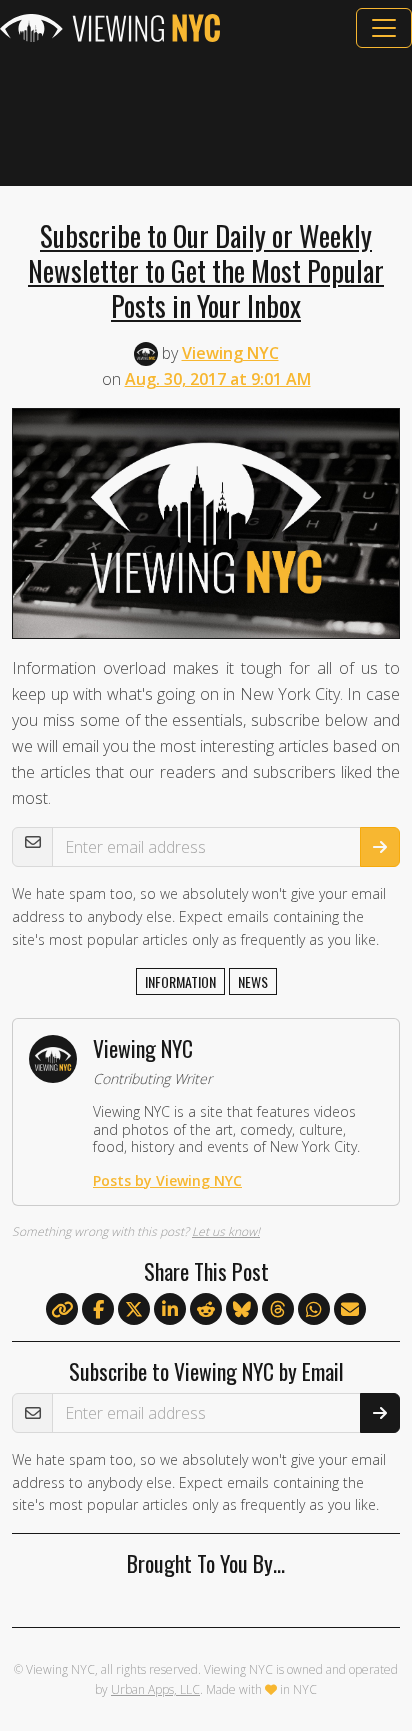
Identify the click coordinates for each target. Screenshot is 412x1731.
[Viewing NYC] (110, 28)
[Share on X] (134, 1310)
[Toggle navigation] (384, 28)
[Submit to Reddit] (206, 1310)
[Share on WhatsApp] (314, 1310)
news (253, 981)
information (180, 981)
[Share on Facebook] (98, 1310)
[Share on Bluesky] (242, 1310)
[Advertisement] (206, 117)
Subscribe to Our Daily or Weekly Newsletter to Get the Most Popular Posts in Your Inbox (206, 270)
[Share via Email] (350, 1310)
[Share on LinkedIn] (170, 1310)
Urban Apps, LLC (155, 1689)
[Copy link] (62, 1309)
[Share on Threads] (278, 1310)
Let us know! (226, 1231)
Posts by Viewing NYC (167, 1180)
